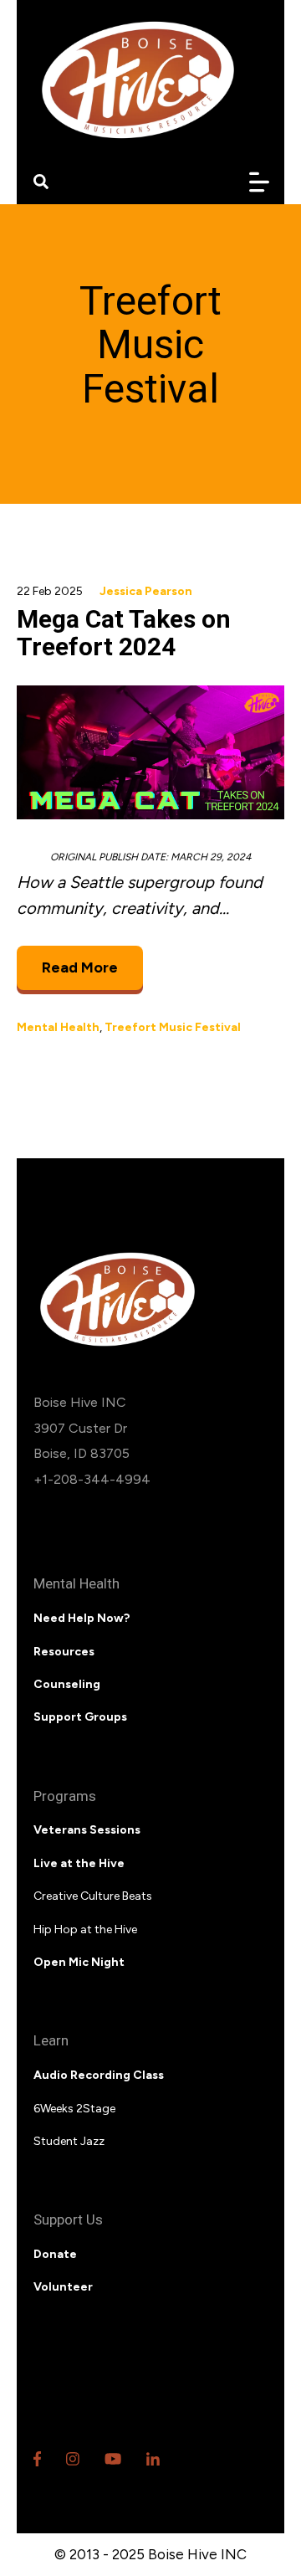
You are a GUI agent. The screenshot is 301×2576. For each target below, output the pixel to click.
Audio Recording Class (99, 2075)
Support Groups (80, 1717)
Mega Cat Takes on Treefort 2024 (124, 633)
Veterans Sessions (87, 1830)
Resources (64, 1652)
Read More (80, 967)
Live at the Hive (79, 1863)
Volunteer (63, 2287)
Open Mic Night (79, 1962)
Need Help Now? (82, 1618)
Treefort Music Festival (173, 1027)
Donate (55, 2254)
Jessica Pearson (146, 591)
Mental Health (58, 1027)
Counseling (67, 1684)
